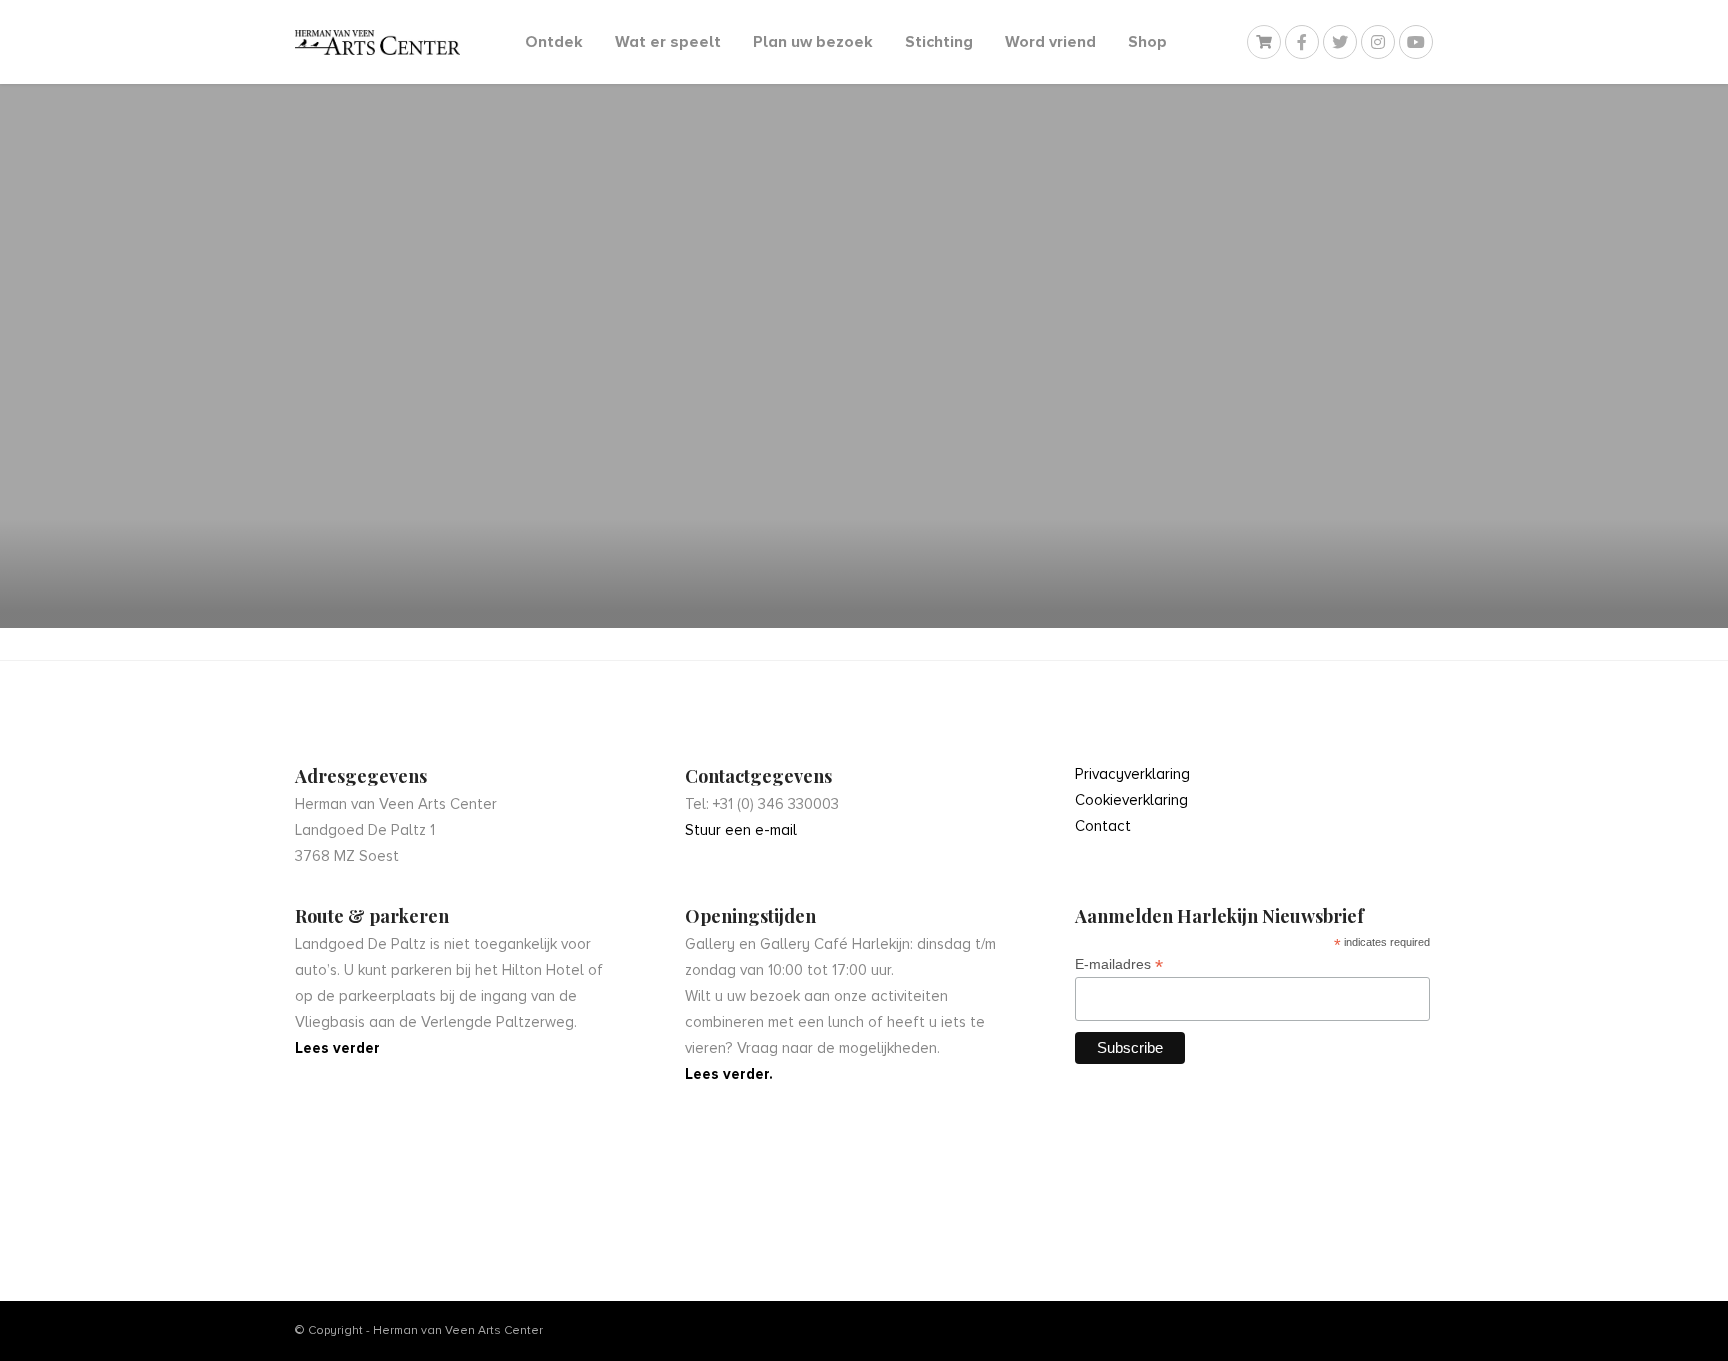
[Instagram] (1378, 42)
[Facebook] (1302, 42)
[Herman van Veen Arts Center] (377, 42)
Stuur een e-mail (741, 830)
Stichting (939, 42)
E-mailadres (1119, 964)
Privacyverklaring (1132, 774)
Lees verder (337, 1048)
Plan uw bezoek (813, 42)
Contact (1103, 826)
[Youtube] (1416, 42)
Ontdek (554, 42)
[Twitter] (1340, 42)
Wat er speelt (668, 42)
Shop (1147, 42)
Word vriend (1050, 42)
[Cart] (1264, 42)
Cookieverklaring (1131, 800)
